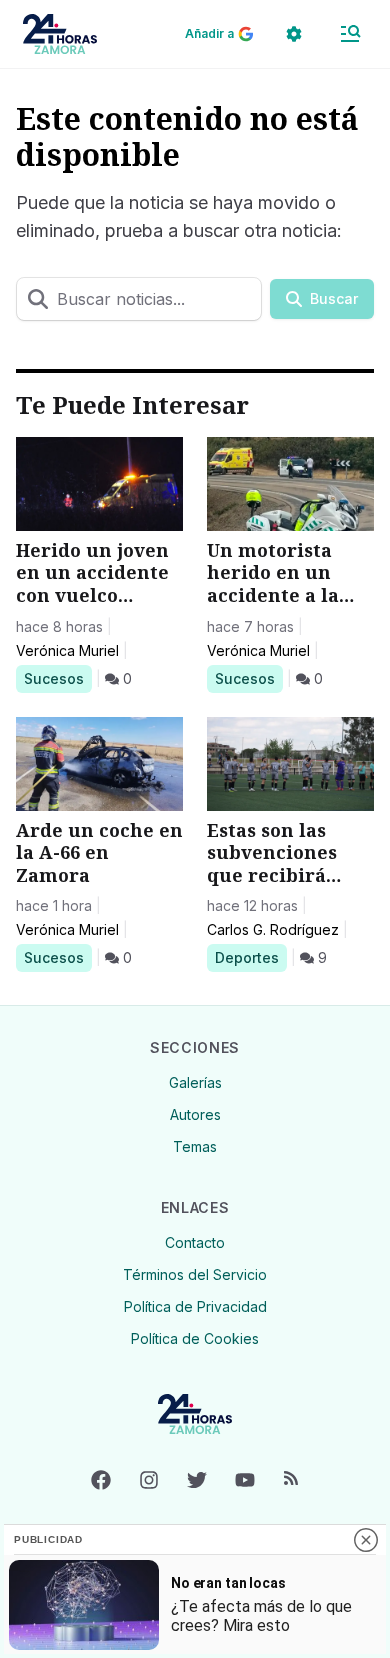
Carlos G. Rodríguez (273, 929)
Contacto (195, 1242)
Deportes (250, 957)
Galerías (195, 1082)
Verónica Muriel (67, 650)
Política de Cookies (195, 1338)
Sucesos (57, 678)
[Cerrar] (366, 1540)
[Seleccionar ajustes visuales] (294, 34)
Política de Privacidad (195, 1306)
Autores (195, 1114)
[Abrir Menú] (350, 34)
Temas (195, 1146)
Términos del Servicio (195, 1274)
